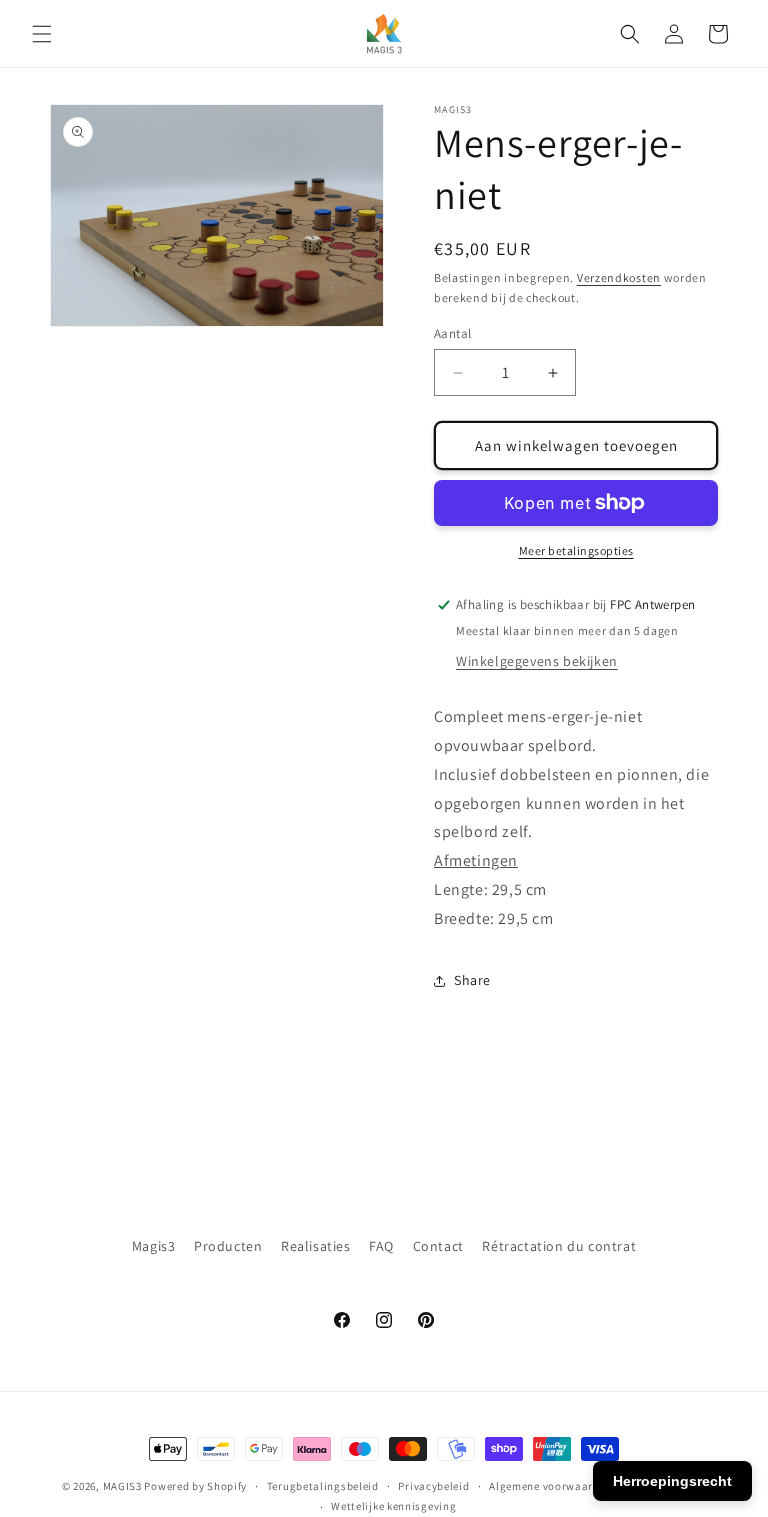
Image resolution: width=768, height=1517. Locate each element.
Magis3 (154, 1246)
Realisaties (316, 1246)
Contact (438, 1246)
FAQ (381, 1246)
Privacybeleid (433, 1486)
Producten (228, 1246)
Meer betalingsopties (576, 550)
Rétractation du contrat (559, 1246)
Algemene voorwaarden (550, 1486)
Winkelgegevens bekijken (537, 661)
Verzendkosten (619, 277)
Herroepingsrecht (672, 1481)
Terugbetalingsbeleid (323, 1486)
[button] (42, 34)
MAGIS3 (122, 1486)
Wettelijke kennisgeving (393, 1506)
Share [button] (472, 980)
